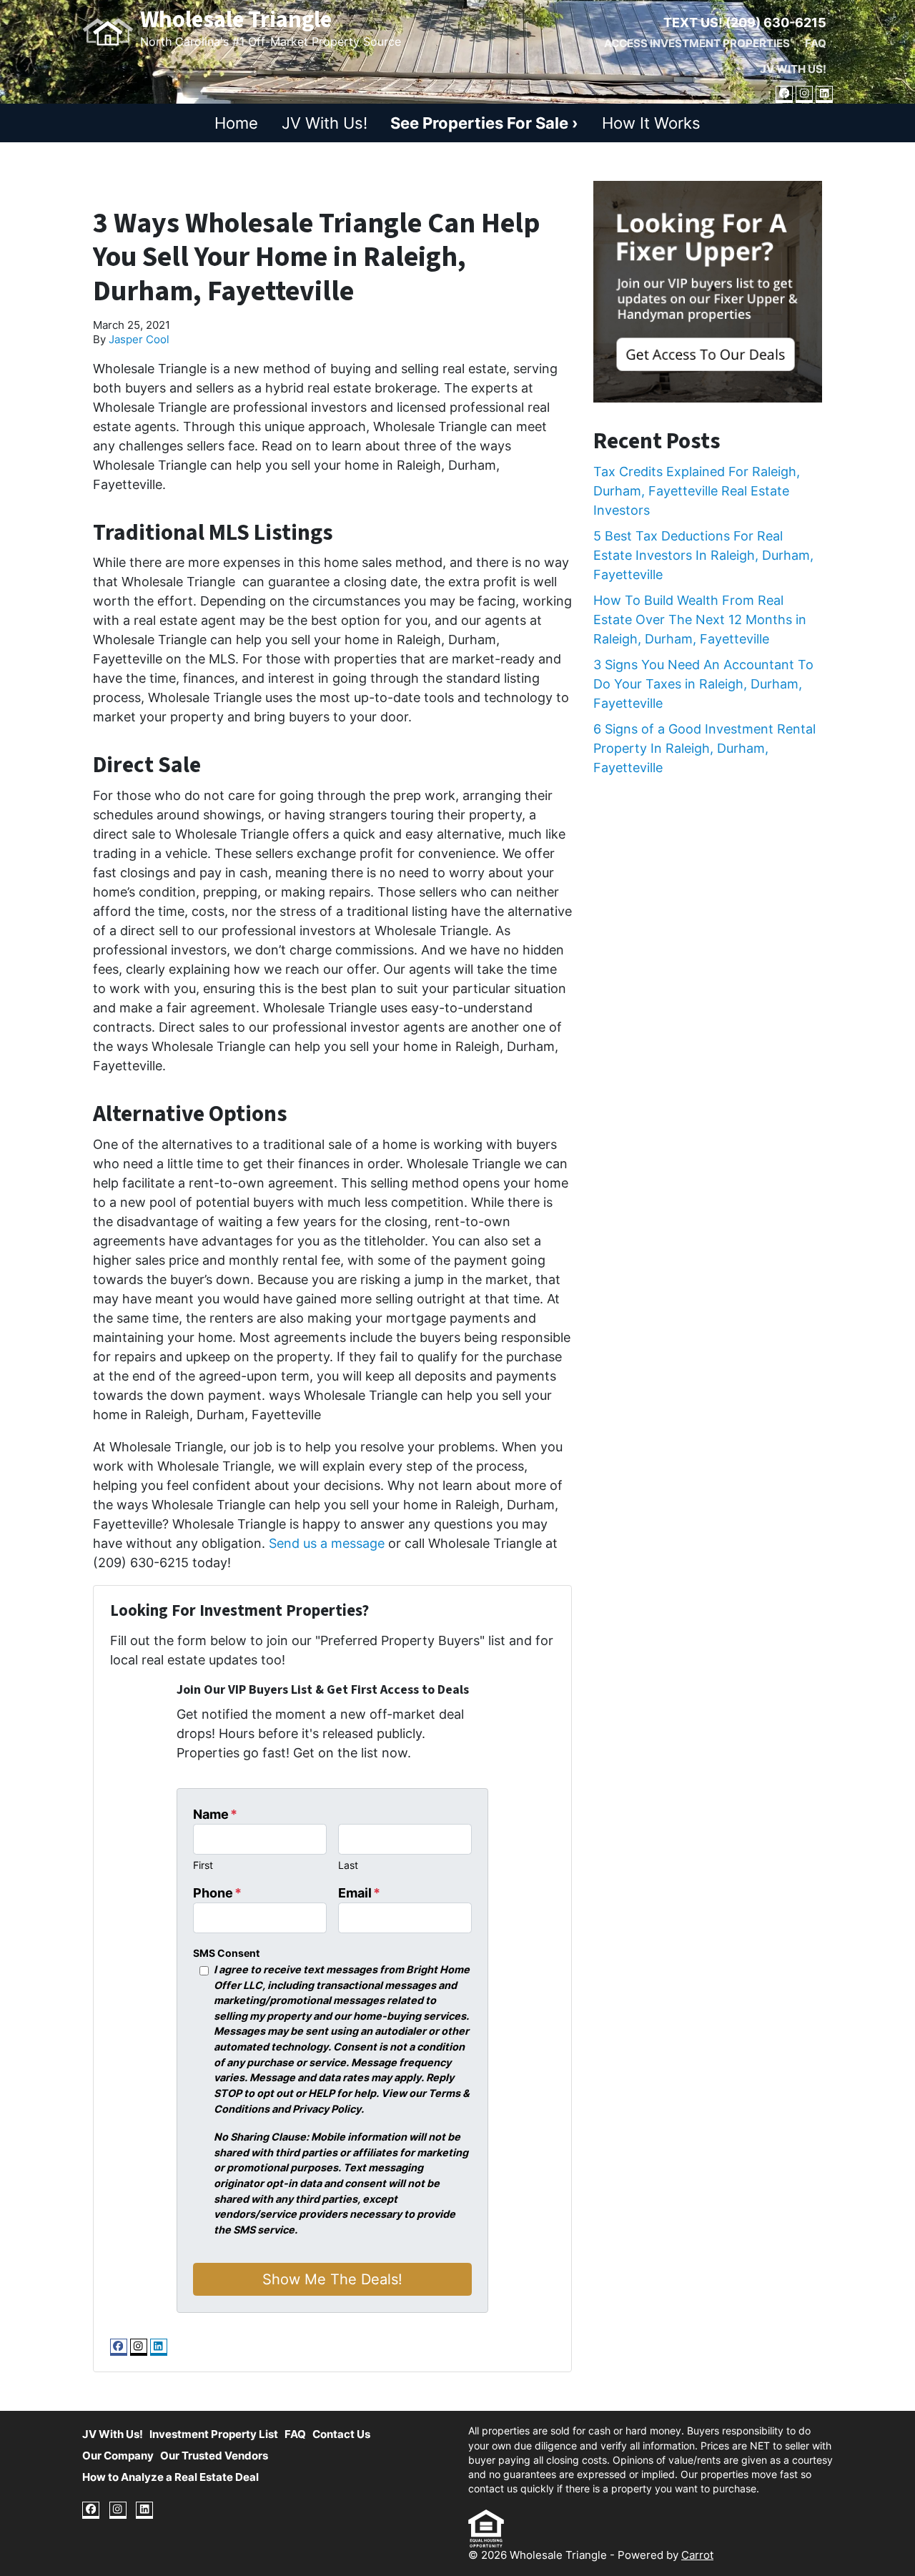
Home (236, 123)
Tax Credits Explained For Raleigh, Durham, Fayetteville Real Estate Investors (697, 491)
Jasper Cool (139, 339)
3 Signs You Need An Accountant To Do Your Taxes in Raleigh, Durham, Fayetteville (703, 684)
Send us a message (327, 1543)
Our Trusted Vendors (214, 2456)
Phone (217, 1893)
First (203, 1865)
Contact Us (341, 2434)
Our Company (118, 2456)
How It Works (651, 123)
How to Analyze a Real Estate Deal (170, 2477)
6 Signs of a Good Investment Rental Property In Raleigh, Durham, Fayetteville (704, 748)
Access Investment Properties (697, 43)
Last (348, 1865)
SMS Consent (226, 1953)
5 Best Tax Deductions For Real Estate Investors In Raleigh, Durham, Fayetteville (703, 555)
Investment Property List (214, 2434)
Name (215, 1814)
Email (359, 1893)
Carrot (697, 2555)
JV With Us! (793, 69)
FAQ (816, 43)
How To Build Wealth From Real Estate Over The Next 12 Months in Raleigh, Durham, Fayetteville (700, 620)
